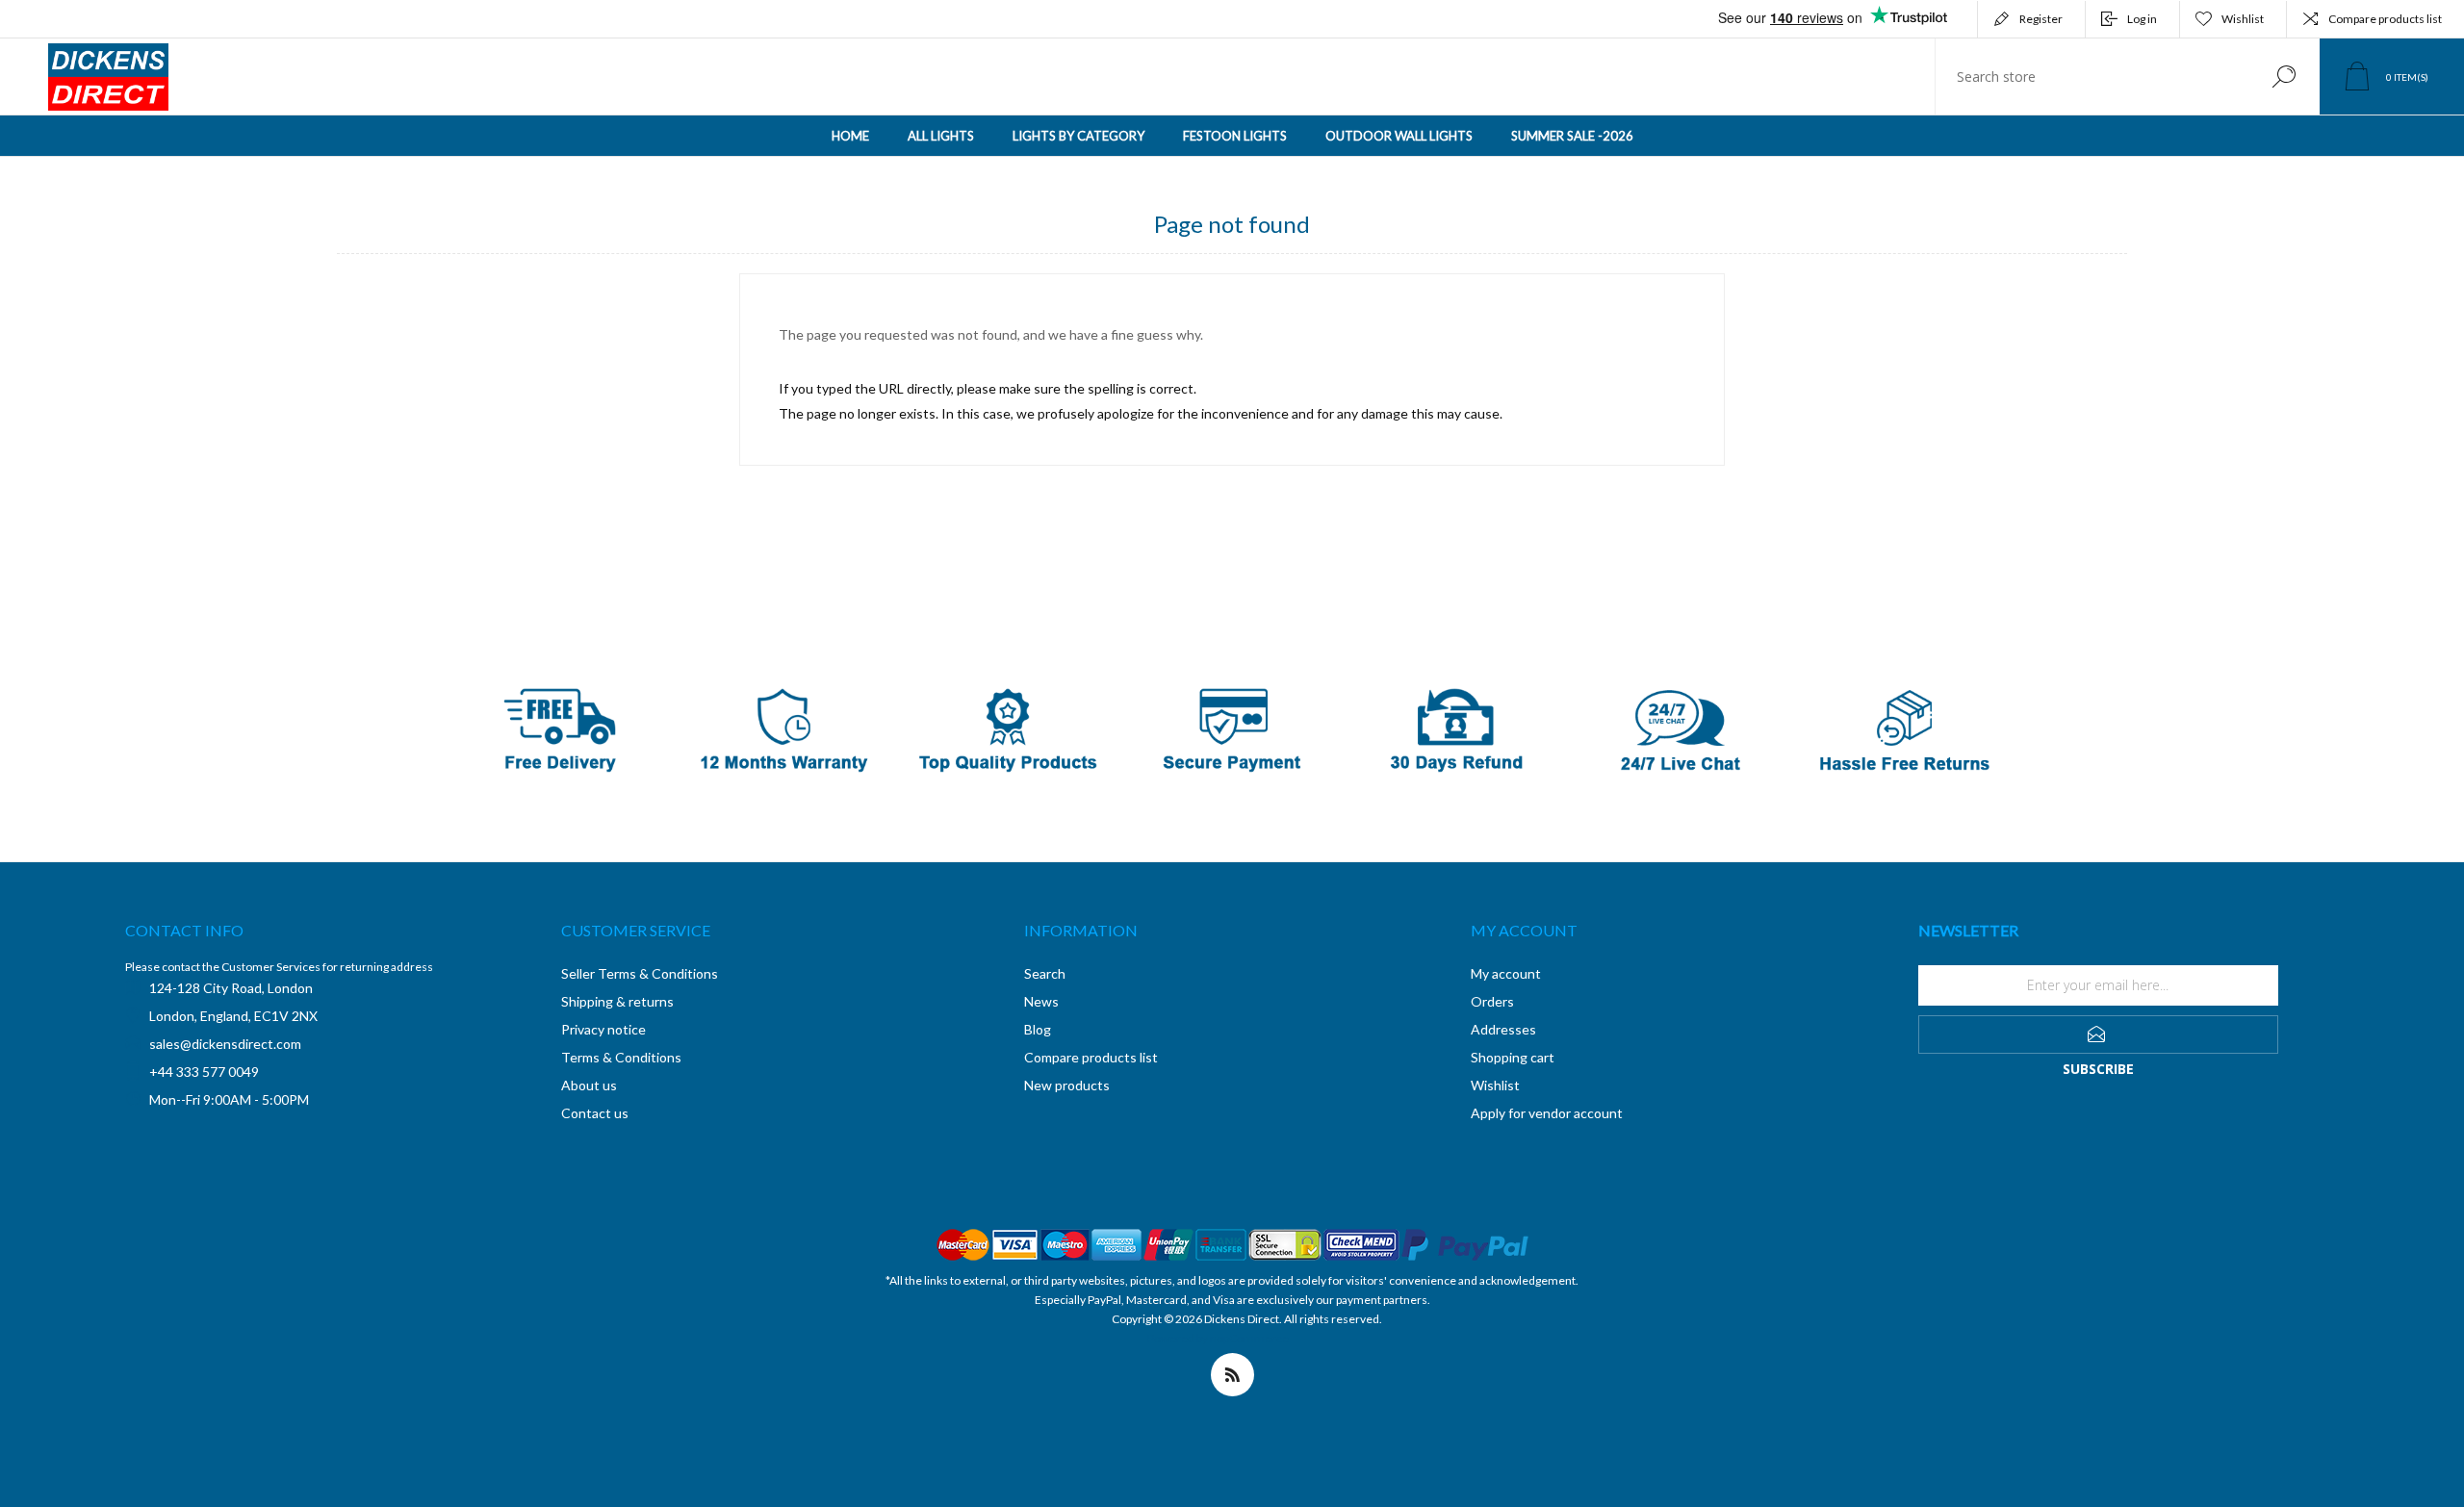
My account (1506, 973)
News (1041, 1001)
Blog (1038, 1029)
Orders (1492, 1001)
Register (2041, 19)
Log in (2142, 19)
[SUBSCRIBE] (2098, 1034)
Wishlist (1495, 1085)
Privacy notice (603, 1029)
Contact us (595, 1113)
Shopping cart (1513, 1057)
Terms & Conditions (621, 1057)
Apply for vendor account (1547, 1113)
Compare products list (2385, 19)
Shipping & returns (617, 1001)
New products (1067, 1085)
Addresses (1503, 1029)
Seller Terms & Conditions (640, 973)
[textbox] (2092, 77)
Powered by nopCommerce (1218, 1338)
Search (2284, 77)
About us (589, 1085)
